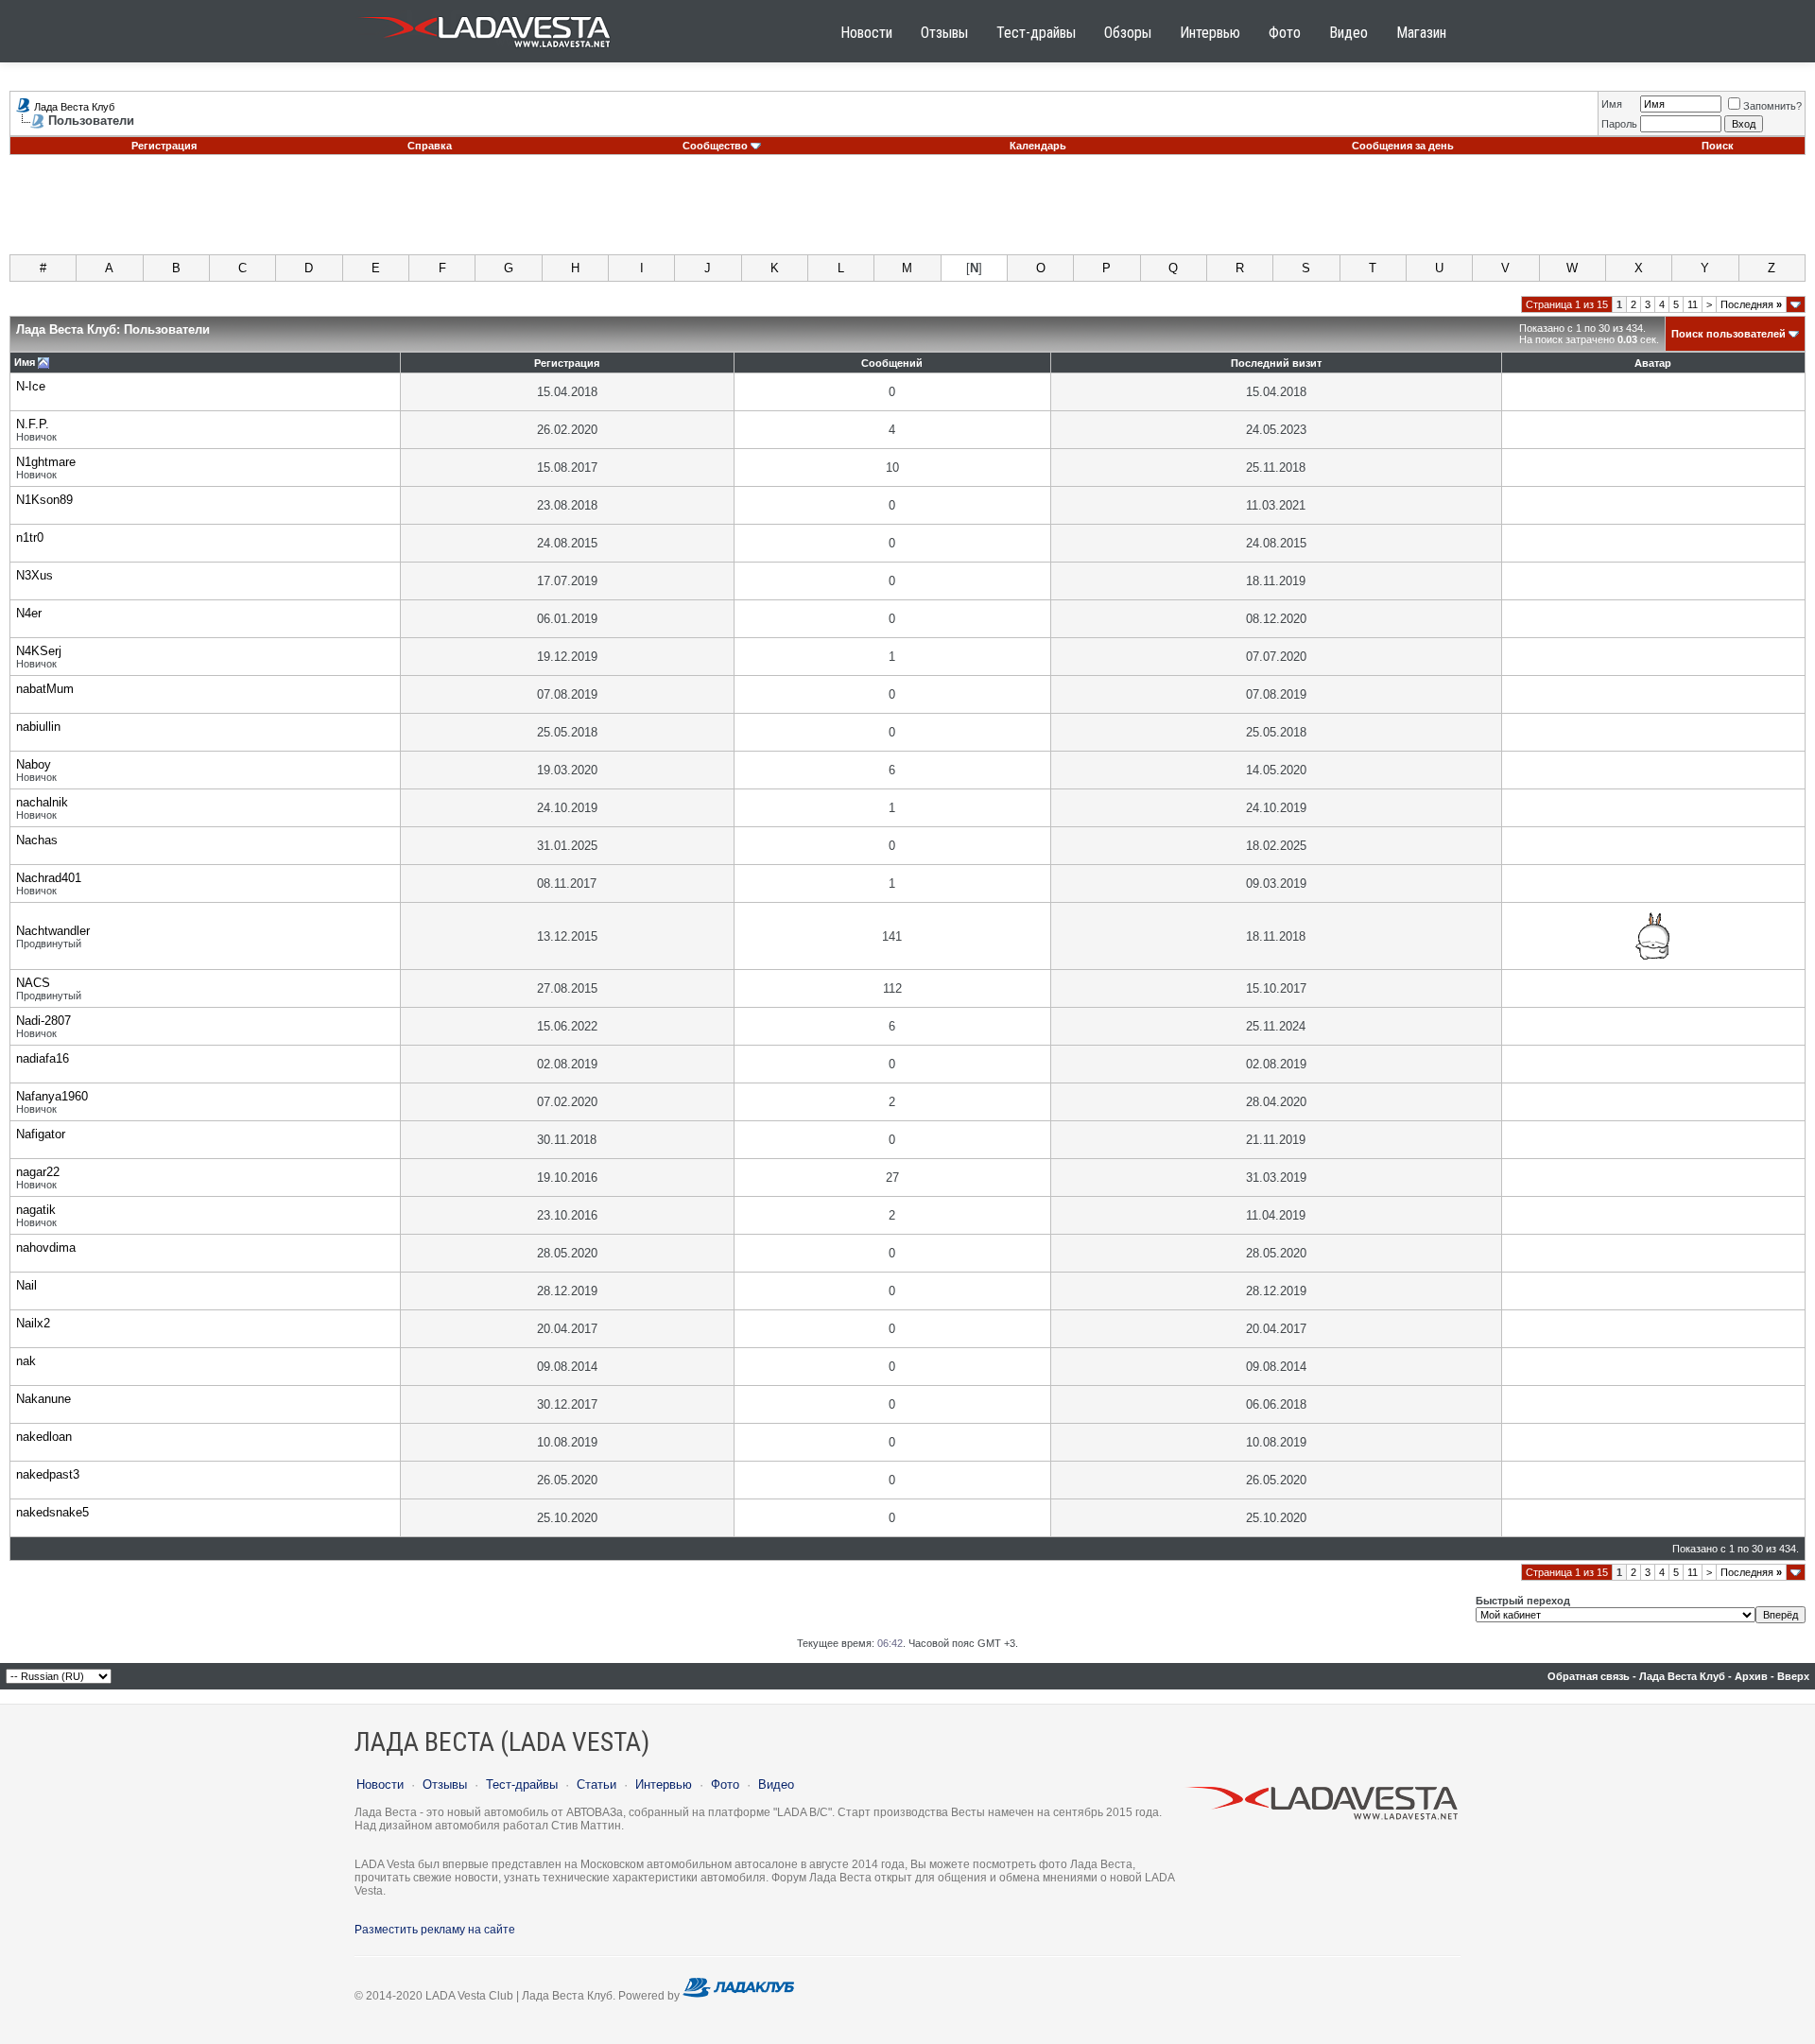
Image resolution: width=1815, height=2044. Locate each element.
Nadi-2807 (43, 1021)
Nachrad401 (49, 878)
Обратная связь (1589, 1676)
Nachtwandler (53, 931)
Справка (430, 146)
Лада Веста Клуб (74, 107)
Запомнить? (1772, 106)
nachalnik (42, 802)
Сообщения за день (1403, 146)
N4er (29, 613)
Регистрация (164, 146)
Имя (1612, 104)
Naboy (34, 764)
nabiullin (38, 727)
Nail (26, 1285)
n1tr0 (30, 537)
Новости (866, 33)
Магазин (1421, 33)
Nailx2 (33, 1323)
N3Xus (35, 575)
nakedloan (44, 1437)
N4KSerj (39, 651)
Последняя (1751, 304)
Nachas (37, 840)
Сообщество (715, 146)
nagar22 (38, 1172)
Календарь (1038, 146)
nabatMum (45, 689)
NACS (33, 983)
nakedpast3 (48, 1474)
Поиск (1718, 146)
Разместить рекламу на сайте (435, 1930)
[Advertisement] (907, 212)
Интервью (1210, 33)
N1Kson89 (44, 500)
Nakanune (43, 1399)
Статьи (596, 1784)
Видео (1348, 33)
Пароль (1619, 124)
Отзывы (944, 33)
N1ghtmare (46, 462)
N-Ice (31, 386)
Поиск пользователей (1729, 334)
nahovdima (46, 1247)
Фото (1285, 33)
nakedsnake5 (52, 1512)
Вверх (1793, 1676)
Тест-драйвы (1036, 33)
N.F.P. (33, 424)
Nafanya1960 (52, 1096)
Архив (1751, 1676)
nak (26, 1361)
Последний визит (1276, 363)
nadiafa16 (43, 1058)
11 (1693, 304)
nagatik (36, 1210)
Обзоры (1128, 33)
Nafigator (41, 1134)
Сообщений (892, 363)
